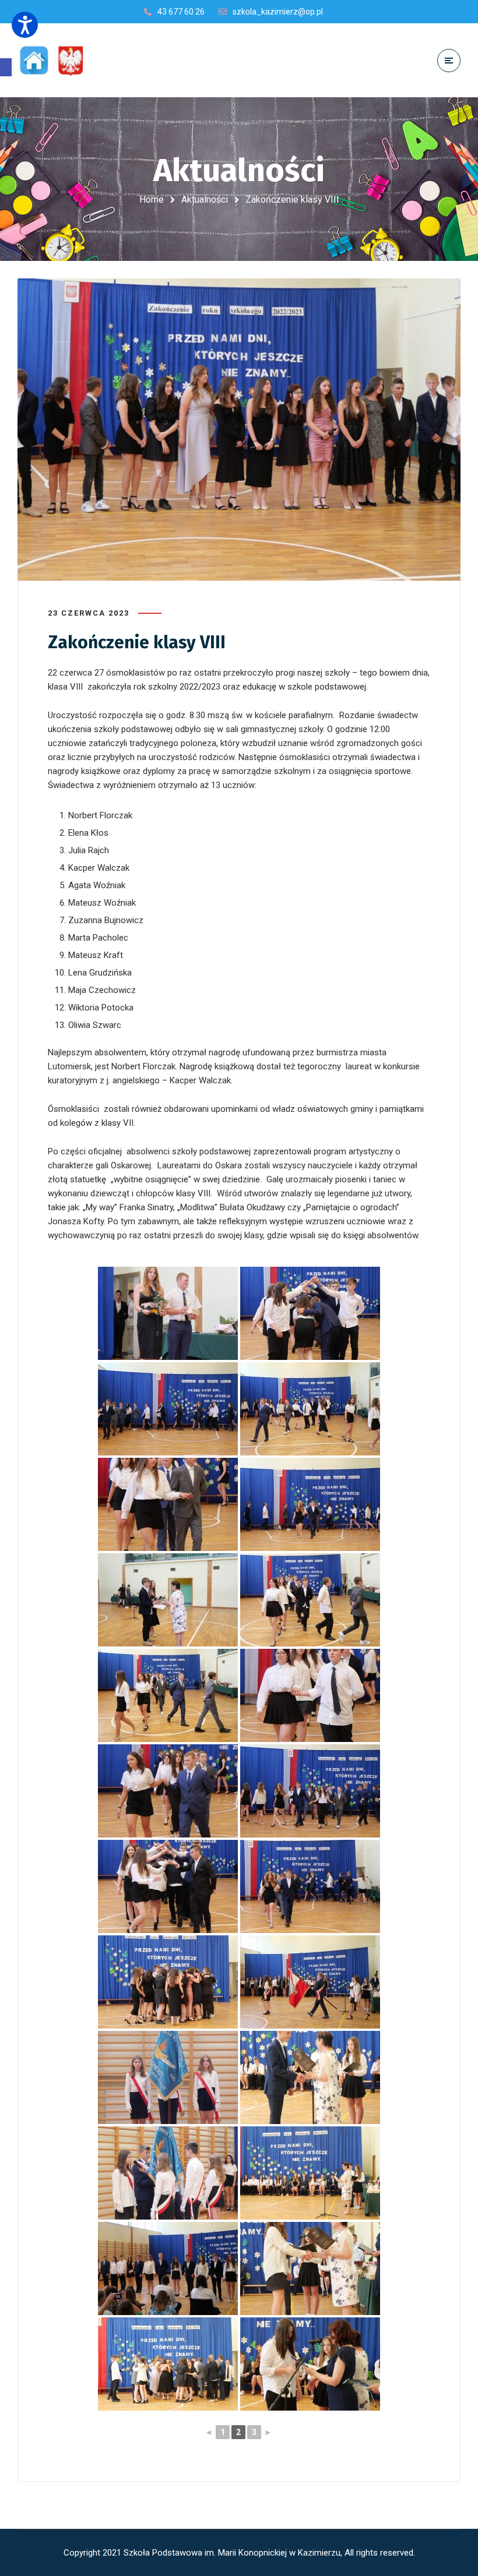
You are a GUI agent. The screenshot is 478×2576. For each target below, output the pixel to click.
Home (152, 199)
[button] (6, 67)
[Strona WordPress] (57, 60)
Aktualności (205, 199)
